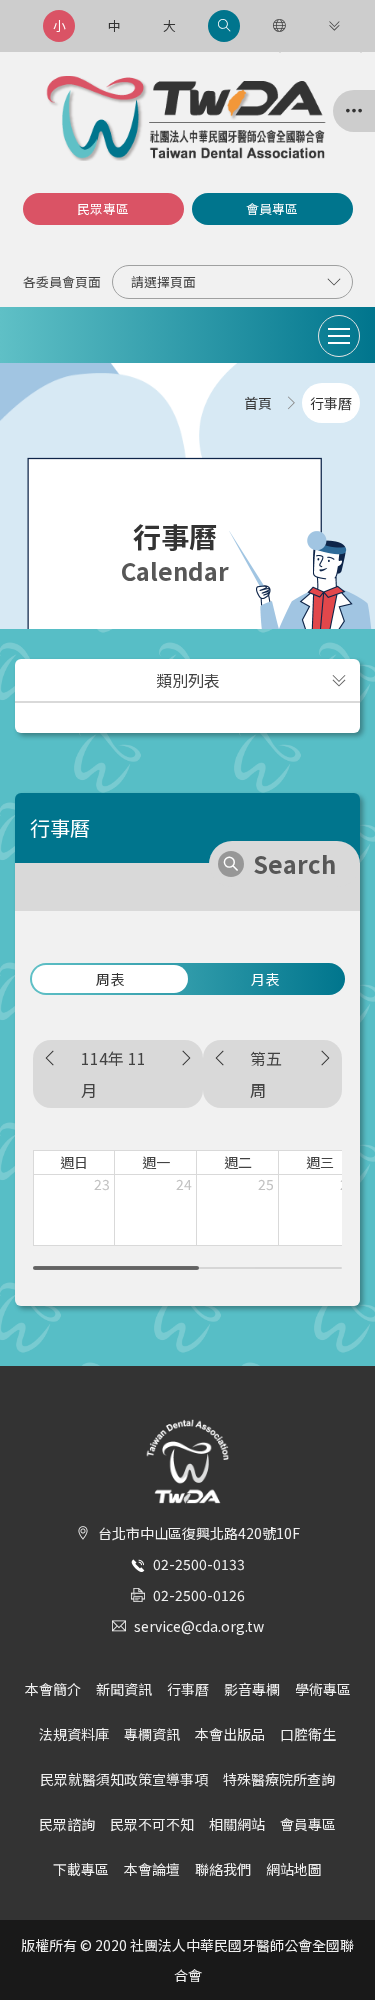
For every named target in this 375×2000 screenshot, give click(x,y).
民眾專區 (103, 208)
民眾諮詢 (67, 1824)
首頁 (258, 403)
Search (294, 863)
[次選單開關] (339, 680)
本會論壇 (152, 1869)
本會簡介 (53, 1689)
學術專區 (323, 1689)
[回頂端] (339, 1949)
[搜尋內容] (224, 26)
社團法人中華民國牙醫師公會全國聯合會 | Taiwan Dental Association (188, 118)
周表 (110, 979)
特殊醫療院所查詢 (279, 1779)
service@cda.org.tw (199, 1626)
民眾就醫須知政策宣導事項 (124, 1779)
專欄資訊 (152, 1734)
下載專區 (81, 1869)
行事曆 (188, 1689)
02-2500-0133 (199, 1564)
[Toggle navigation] (339, 336)
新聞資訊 (124, 1689)
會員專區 (272, 208)
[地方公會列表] (354, 111)
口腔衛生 (308, 1734)
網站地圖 (294, 1869)
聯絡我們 (223, 1869)
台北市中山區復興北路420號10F (199, 1533)
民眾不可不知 (152, 1824)
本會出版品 (230, 1734)
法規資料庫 (74, 1734)
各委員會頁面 (62, 281)
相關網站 (237, 1824)
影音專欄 (252, 1689)
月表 (265, 979)
